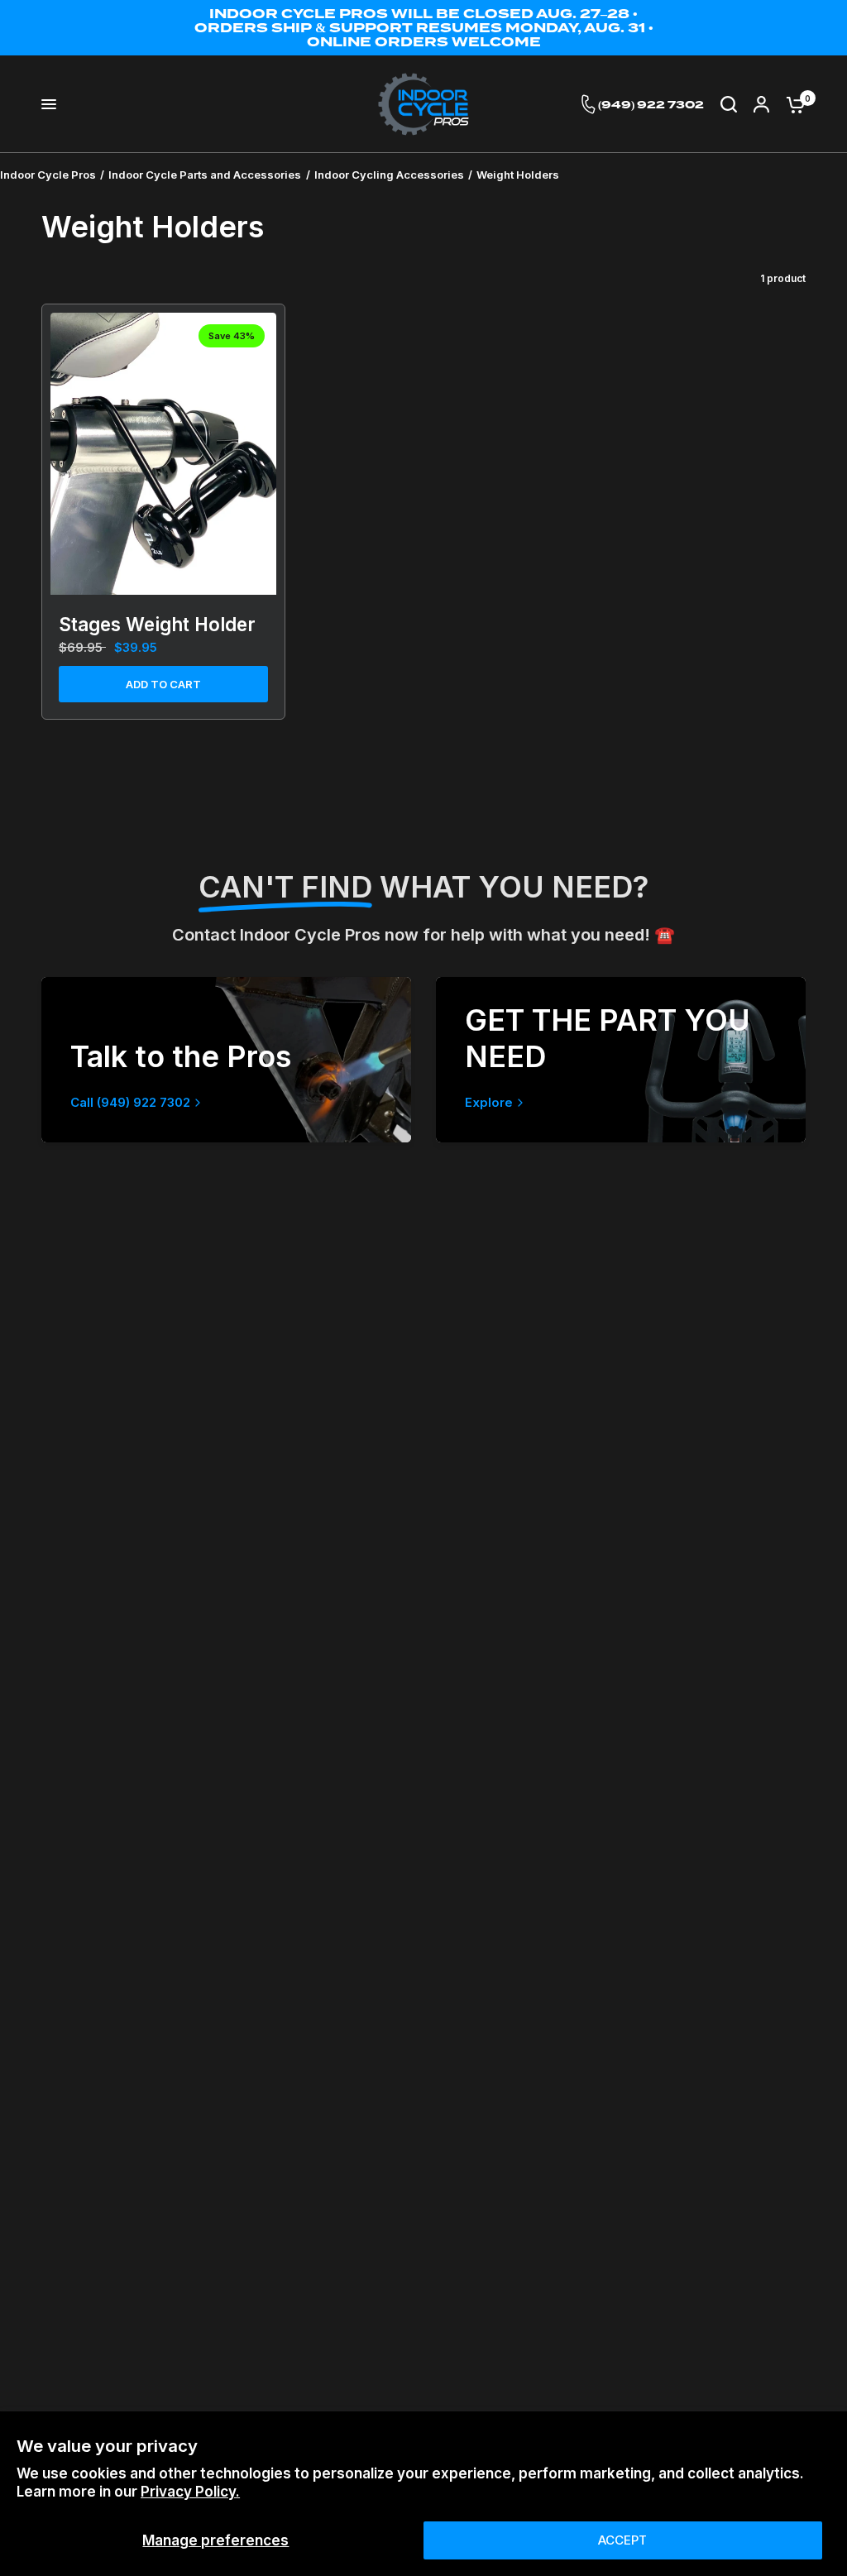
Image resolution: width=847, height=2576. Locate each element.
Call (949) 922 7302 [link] (130, 1102)
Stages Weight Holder (157, 624)
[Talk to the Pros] (226, 1060)
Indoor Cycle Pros (48, 175)
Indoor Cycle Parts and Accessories (205, 175)
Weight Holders (518, 175)
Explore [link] (489, 1102)
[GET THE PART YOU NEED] (621, 1060)
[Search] (729, 104)
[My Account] (761, 104)
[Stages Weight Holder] (163, 454)
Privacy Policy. (190, 2492)
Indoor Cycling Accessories (389, 175)
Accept (622, 2540)
